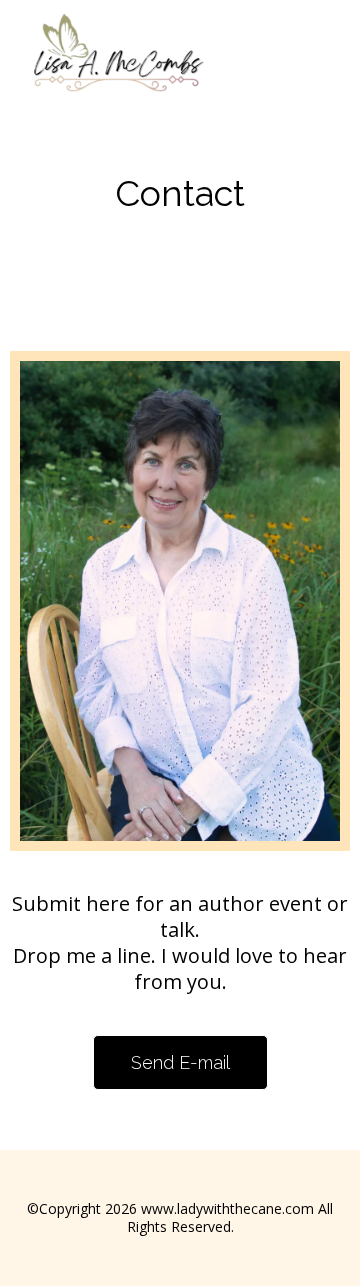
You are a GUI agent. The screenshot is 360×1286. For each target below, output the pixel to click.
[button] (335, 65)
